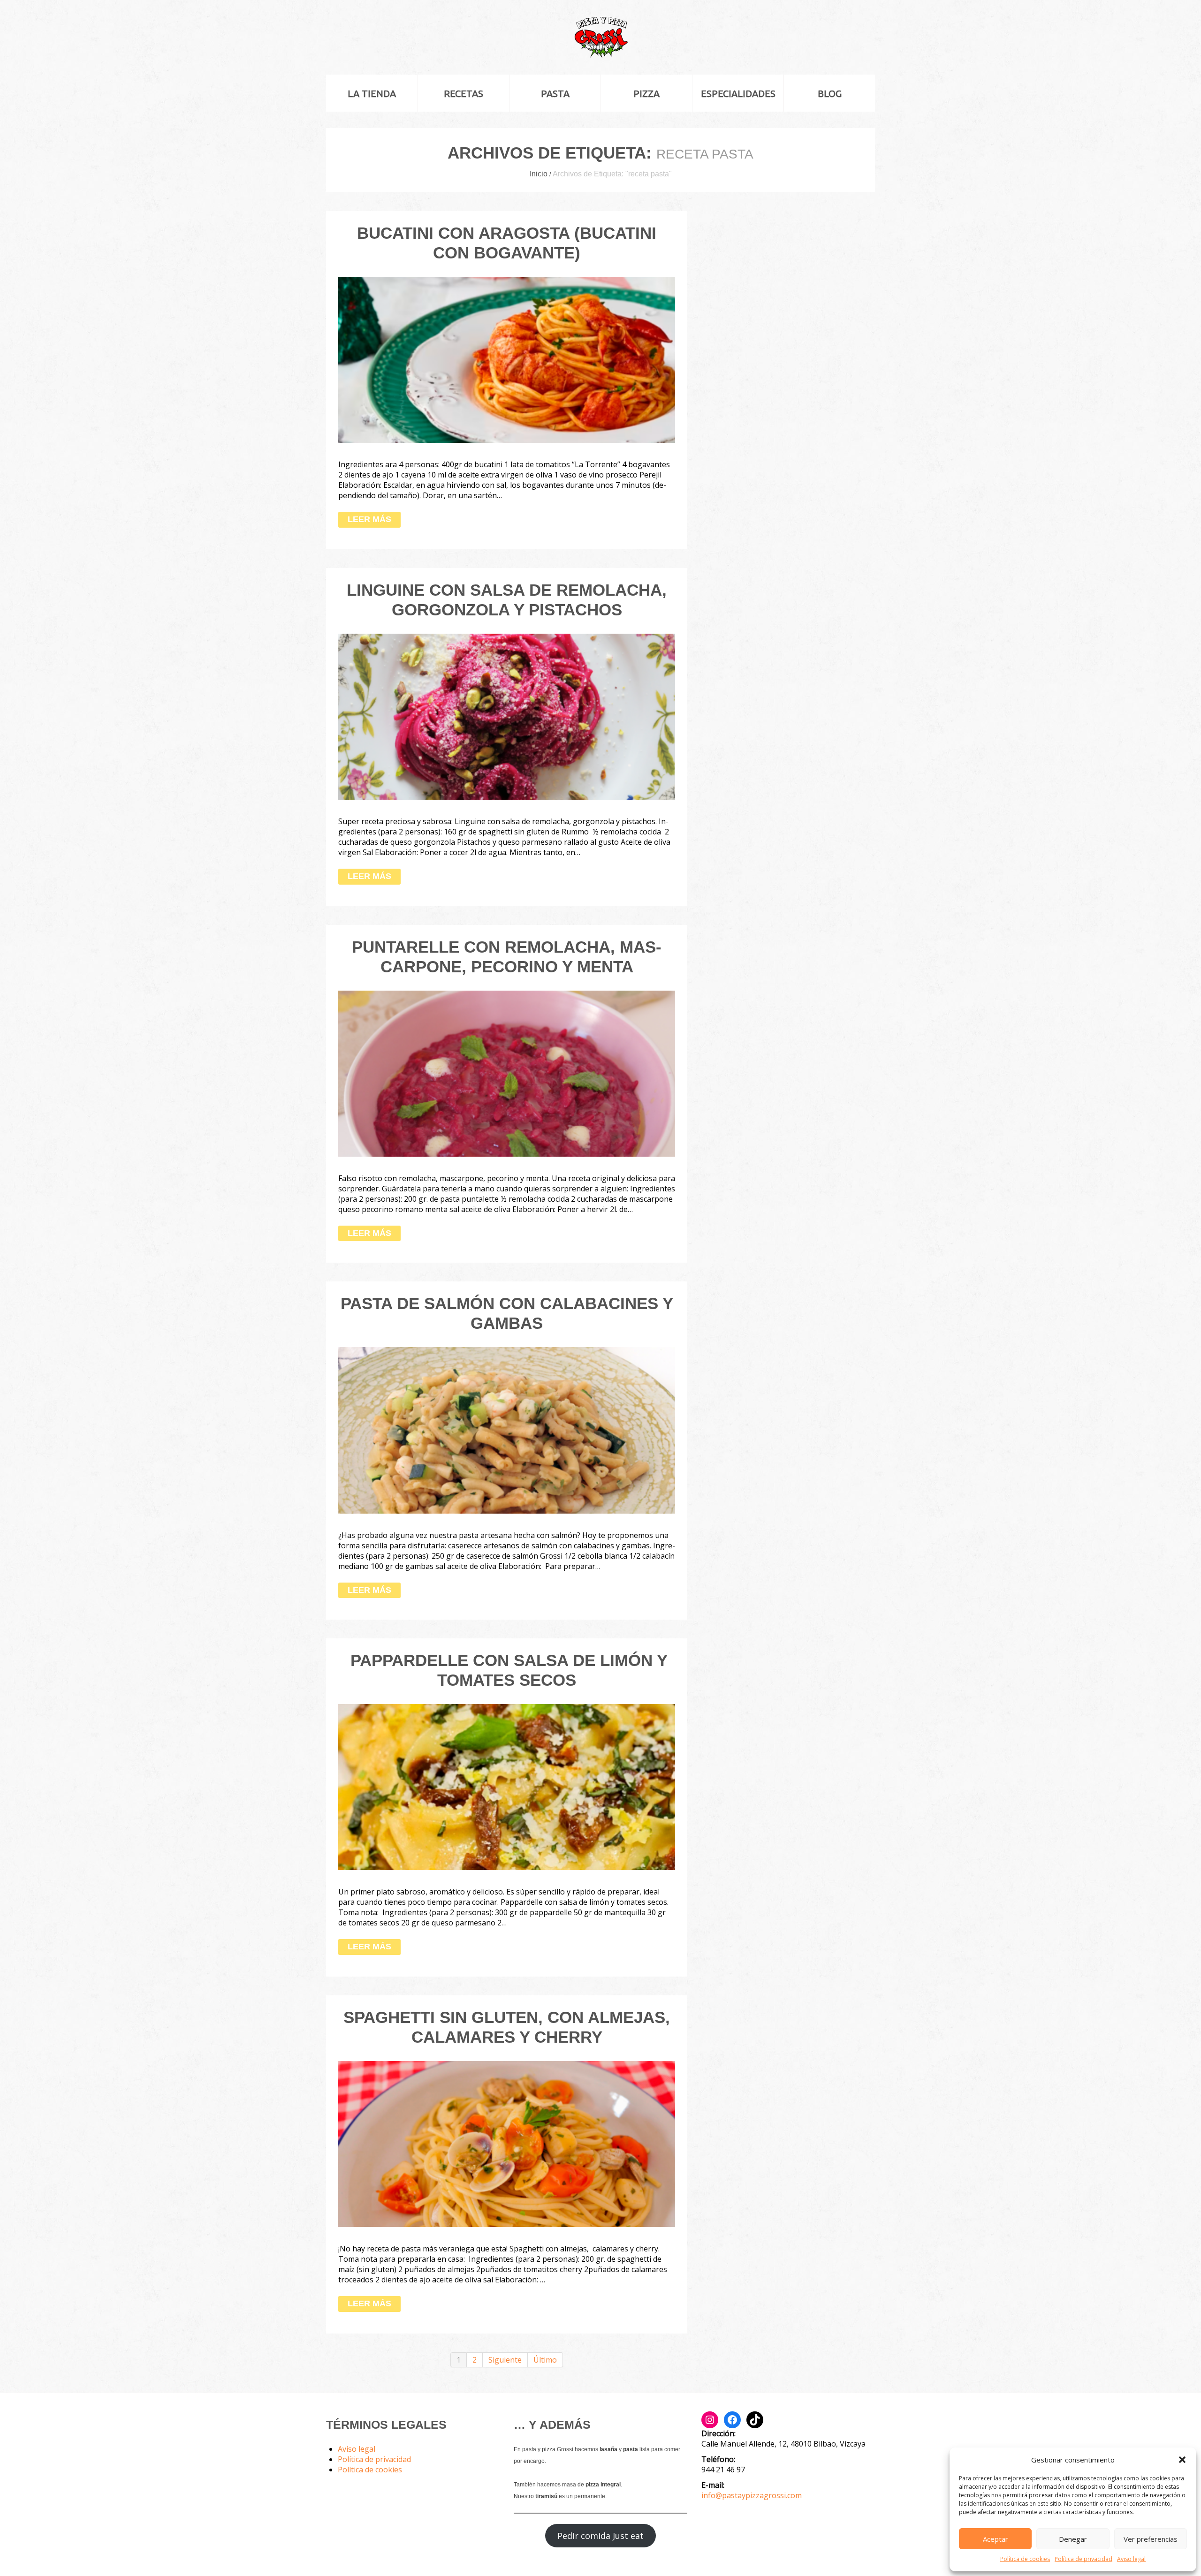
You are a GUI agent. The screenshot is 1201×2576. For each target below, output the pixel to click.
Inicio (539, 174)
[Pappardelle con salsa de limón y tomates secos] (507, 1787)
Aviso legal (1131, 2559)
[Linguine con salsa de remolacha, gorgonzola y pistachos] (507, 717)
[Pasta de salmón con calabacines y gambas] (507, 1430)
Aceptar (996, 2539)
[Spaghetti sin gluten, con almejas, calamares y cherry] (507, 2144)
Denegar (1073, 2539)
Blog (830, 94)
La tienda (372, 94)
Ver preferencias (1151, 2539)
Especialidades (738, 94)
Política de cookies (1025, 2559)
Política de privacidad (1083, 2559)
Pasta (555, 94)
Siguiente (505, 2360)
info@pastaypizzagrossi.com (752, 2495)
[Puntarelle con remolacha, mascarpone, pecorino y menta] (507, 1074)
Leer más (369, 519)
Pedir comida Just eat (600, 2536)
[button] (1182, 2460)
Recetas (464, 94)
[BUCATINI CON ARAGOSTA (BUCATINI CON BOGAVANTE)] (507, 360)
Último (545, 2360)
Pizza (646, 94)
